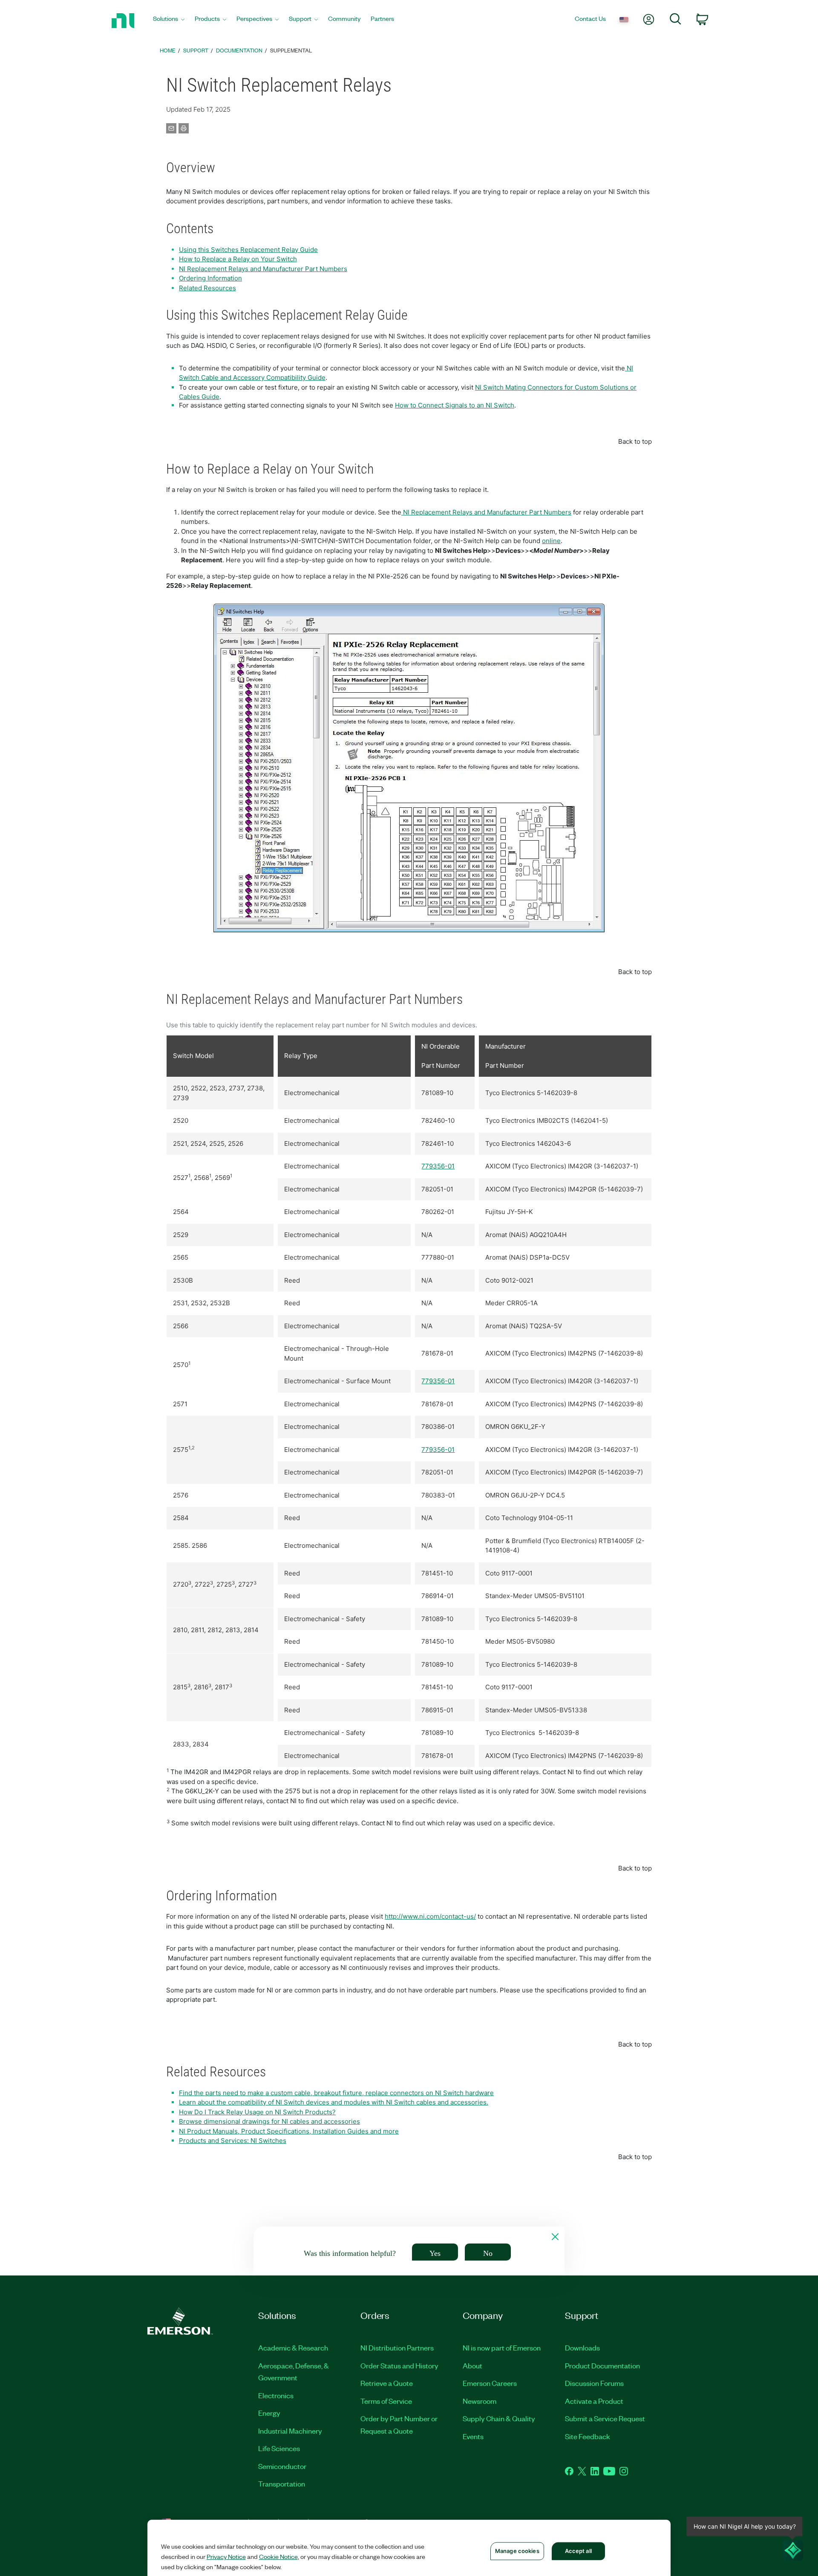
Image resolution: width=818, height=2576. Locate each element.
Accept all (578, 2551)
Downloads (582, 2348)
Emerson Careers (490, 2383)
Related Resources (207, 288)
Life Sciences (279, 2448)
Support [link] (196, 50)
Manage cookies (517, 2551)
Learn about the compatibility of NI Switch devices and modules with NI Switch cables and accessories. (334, 2102)
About (472, 2365)
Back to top (635, 441)
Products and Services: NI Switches (233, 2141)
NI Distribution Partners (397, 2348)
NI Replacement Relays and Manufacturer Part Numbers (263, 269)
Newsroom (480, 2401)
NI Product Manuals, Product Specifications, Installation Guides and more (289, 2131)
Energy (269, 2413)
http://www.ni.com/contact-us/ (430, 1916)
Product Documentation (602, 2365)
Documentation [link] (239, 50)
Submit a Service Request (605, 2418)
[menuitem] (169, 21)
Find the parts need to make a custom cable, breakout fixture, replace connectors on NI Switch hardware (336, 2093)
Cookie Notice (278, 2556)
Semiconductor (282, 2466)
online (551, 541)
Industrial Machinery (290, 2431)
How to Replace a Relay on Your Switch (238, 259)
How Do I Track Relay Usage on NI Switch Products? (257, 2112)
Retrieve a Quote (387, 2383)
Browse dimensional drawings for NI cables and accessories (269, 2121)
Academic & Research (293, 2348)
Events (473, 2436)
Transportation (282, 2483)
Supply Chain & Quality (499, 2418)
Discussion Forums (594, 2383)
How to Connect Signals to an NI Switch (455, 405)
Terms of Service (386, 2401)
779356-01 (438, 1166)
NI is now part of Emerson (502, 2348)
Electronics (276, 2395)
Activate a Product (594, 2401)
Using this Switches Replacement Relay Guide (248, 250)
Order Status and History (399, 2365)
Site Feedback (588, 2436)
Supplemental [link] (291, 50)
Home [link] (168, 50)
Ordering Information (210, 278)
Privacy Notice (226, 2556)
